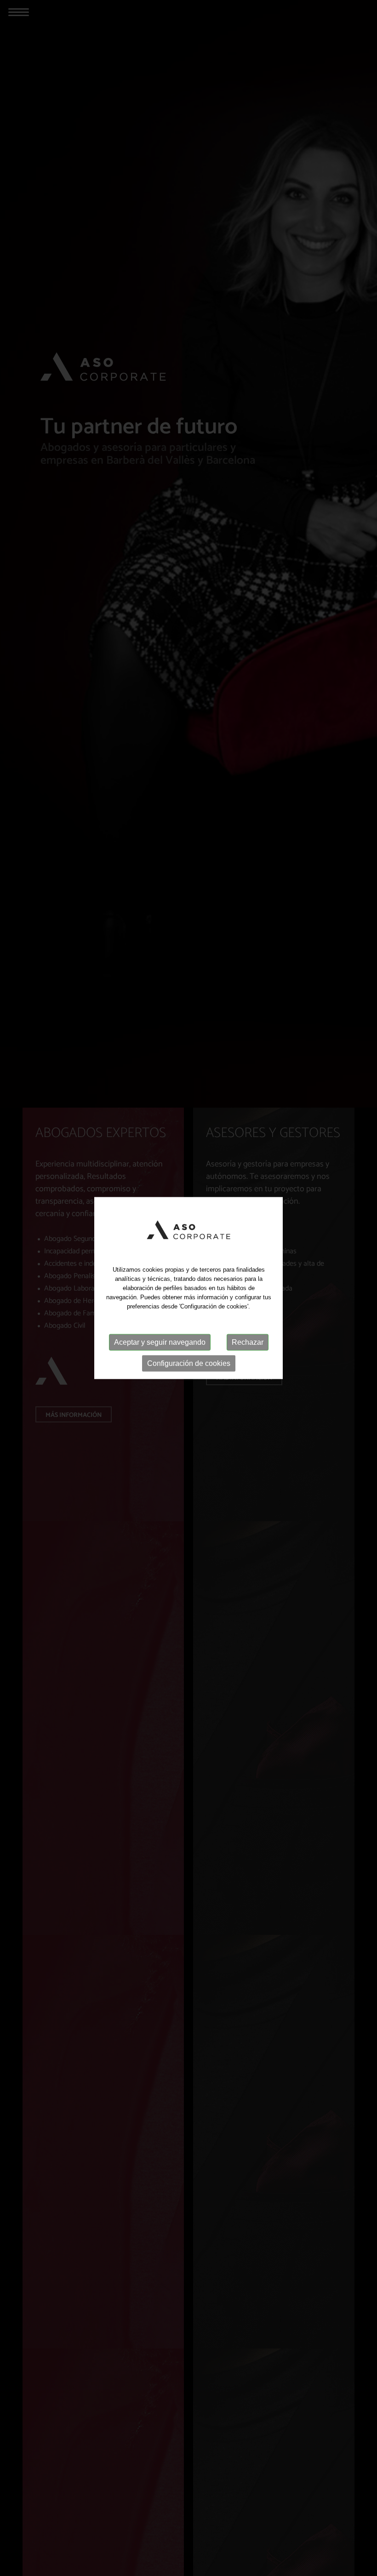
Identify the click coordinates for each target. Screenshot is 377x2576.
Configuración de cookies (189, 1363)
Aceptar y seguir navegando (160, 1342)
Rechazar (248, 1342)
